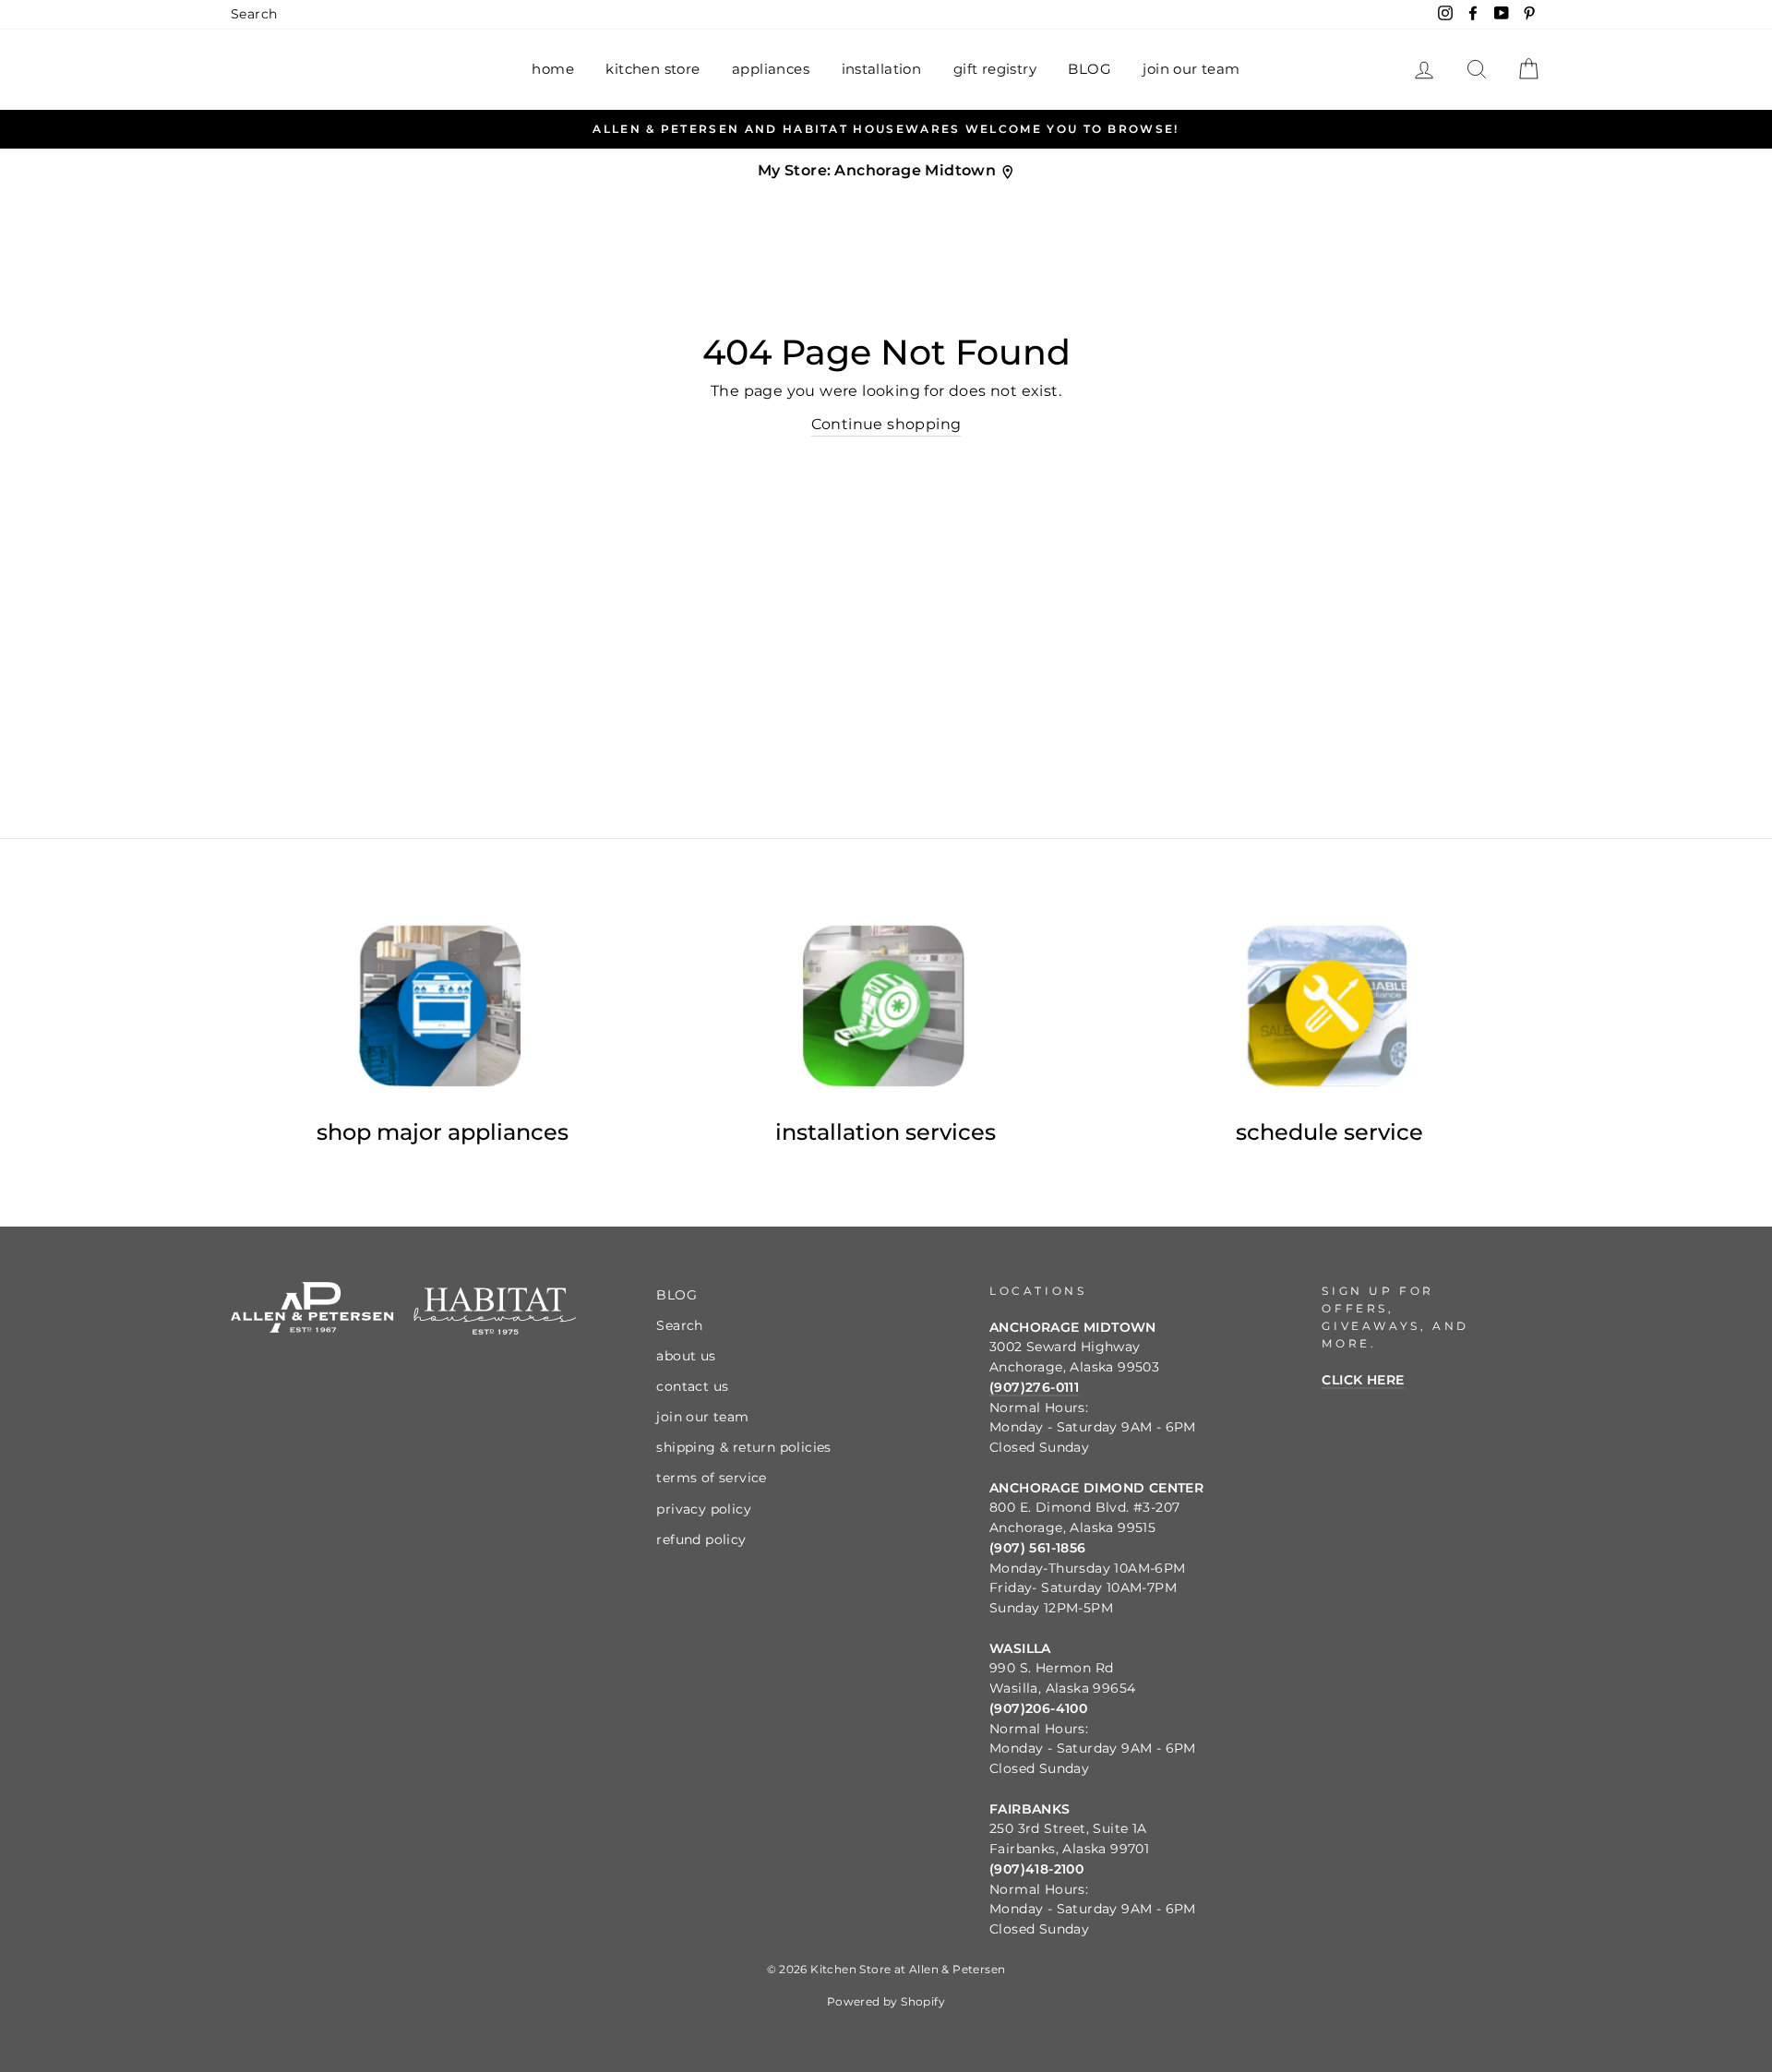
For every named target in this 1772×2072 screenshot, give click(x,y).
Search (254, 14)
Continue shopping (886, 424)
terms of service (711, 1478)
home (553, 69)
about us (686, 1356)
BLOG (1090, 69)
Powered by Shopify (886, 2001)
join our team (1191, 69)
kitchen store (653, 69)
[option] (886, 129)
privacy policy (704, 1509)
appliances (771, 69)
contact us (692, 1386)
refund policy (701, 1539)
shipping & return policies (743, 1447)
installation (882, 69)
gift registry (995, 69)
